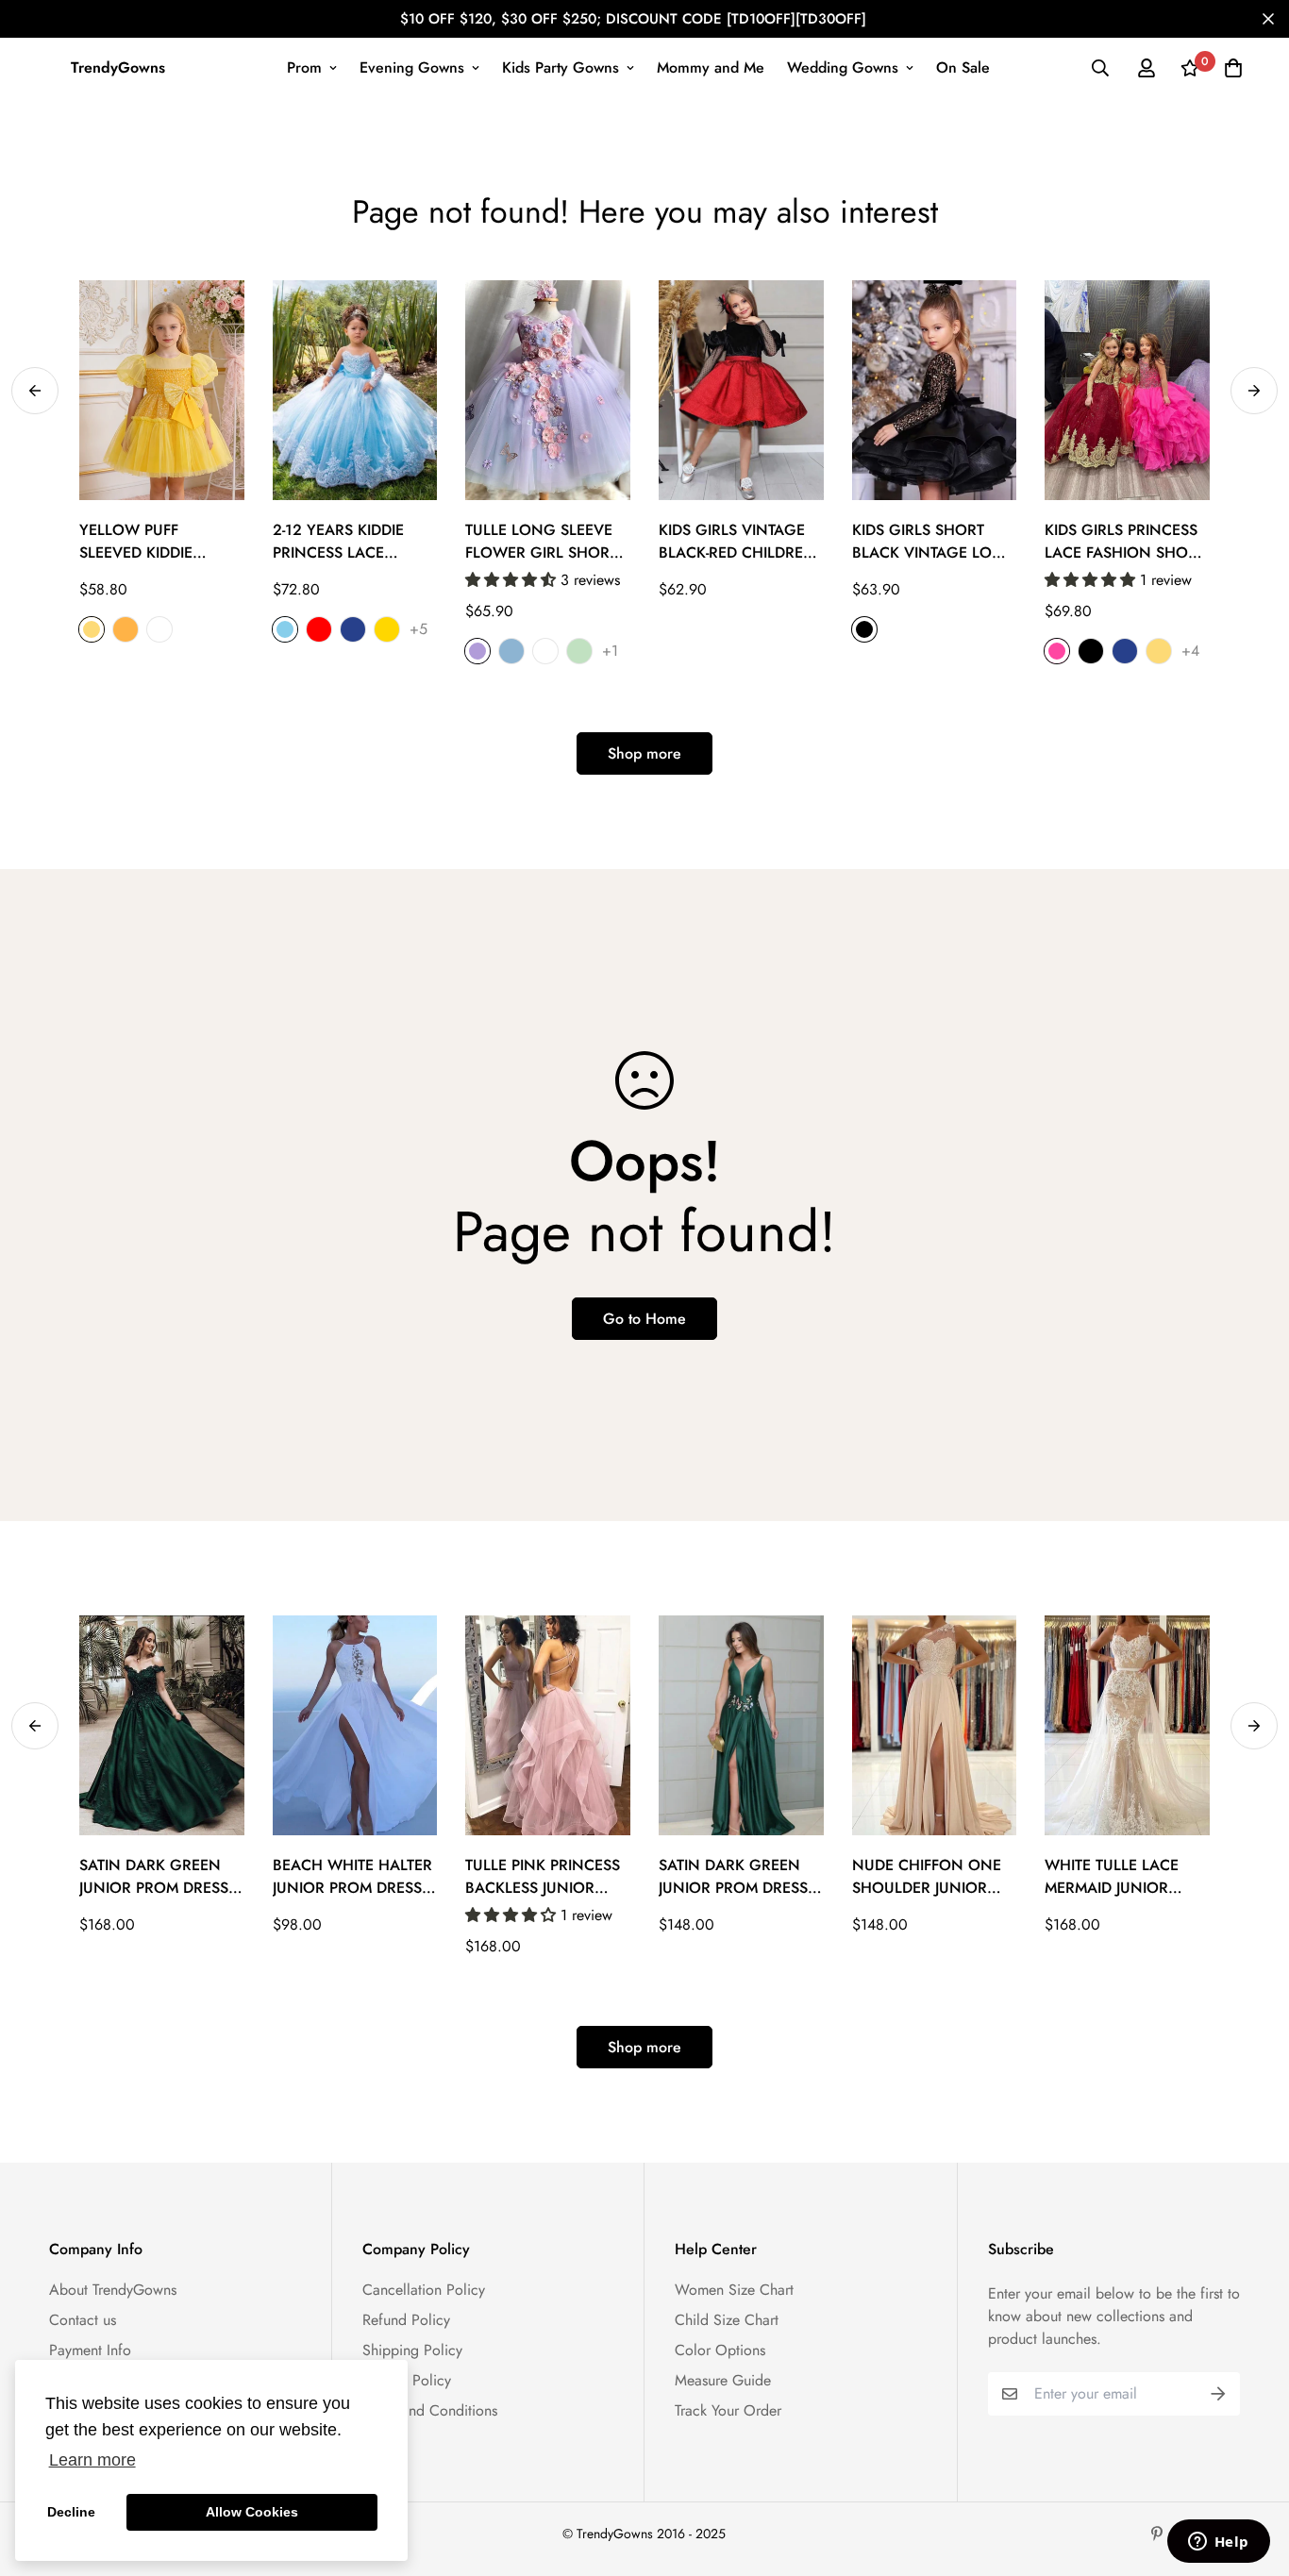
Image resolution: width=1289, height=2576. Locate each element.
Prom (304, 67)
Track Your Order (728, 2410)
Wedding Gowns (843, 67)
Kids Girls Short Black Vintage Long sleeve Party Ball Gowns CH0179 (934, 542)
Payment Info (90, 2350)
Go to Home (644, 1319)
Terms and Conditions (430, 2410)
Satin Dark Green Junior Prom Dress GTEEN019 (154, 1877)
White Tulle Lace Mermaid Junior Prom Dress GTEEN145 (1112, 1877)
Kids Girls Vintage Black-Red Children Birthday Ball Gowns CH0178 (737, 542)
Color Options (720, 2350)
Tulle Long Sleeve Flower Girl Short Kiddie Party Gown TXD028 (541, 542)
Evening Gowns (412, 67)
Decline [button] (71, 2512)
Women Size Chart (734, 2290)
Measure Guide (723, 2380)
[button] (513, 580)
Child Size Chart (727, 2320)
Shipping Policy (412, 2350)
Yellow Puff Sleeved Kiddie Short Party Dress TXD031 (153, 542)
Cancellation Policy (424, 2290)
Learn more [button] (92, 2460)
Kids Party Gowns (561, 67)
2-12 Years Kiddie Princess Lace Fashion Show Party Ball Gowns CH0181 (347, 542)
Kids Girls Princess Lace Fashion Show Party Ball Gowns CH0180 (1124, 542)
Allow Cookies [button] (252, 2512)
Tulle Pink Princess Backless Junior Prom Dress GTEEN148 (543, 1877)
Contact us (83, 2320)
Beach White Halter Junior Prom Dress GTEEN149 (352, 1877)
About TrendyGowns (113, 2290)
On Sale (963, 67)
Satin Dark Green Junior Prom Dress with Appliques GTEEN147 (733, 1877)
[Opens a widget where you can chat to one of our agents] (1218, 2543)
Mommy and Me (711, 67)
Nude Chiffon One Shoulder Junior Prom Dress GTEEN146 (927, 1877)
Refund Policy (406, 2320)
